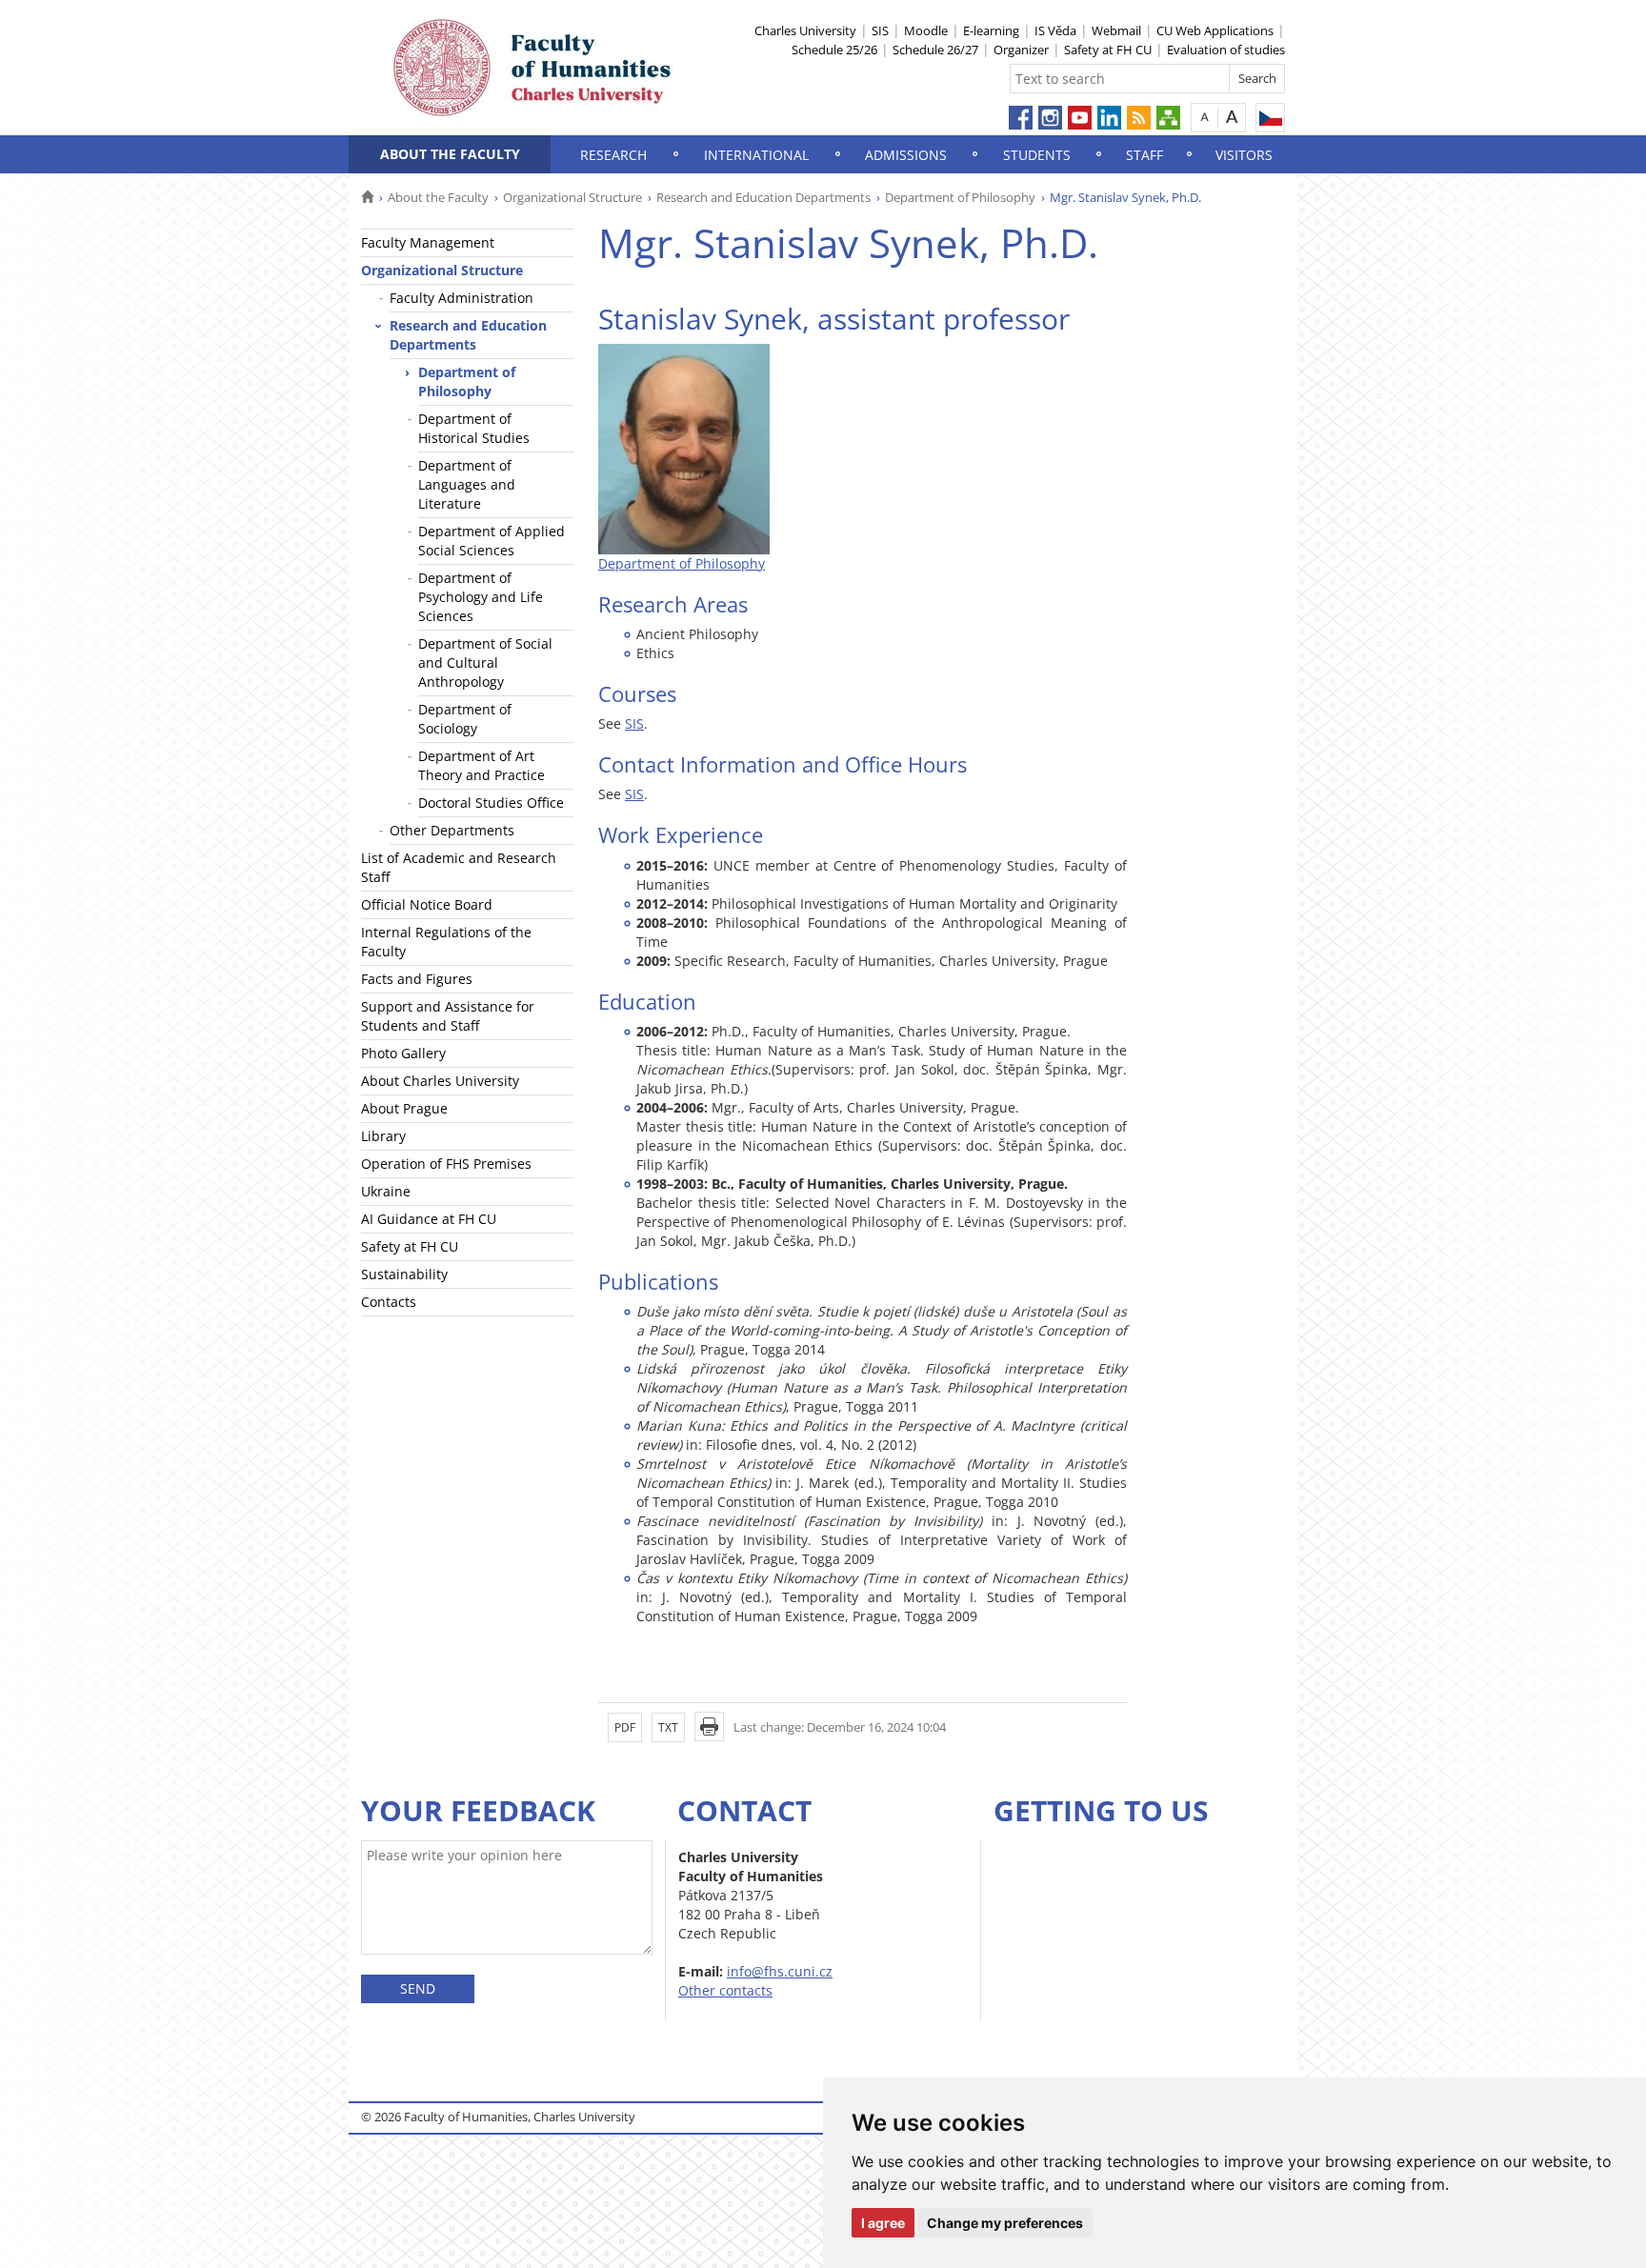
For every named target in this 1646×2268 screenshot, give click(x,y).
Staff (1144, 155)
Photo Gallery (403, 1053)
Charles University (805, 30)
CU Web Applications (1215, 30)
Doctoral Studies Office (491, 803)
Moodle (926, 30)
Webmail (1116, 30)
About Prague (404, 1108)
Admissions (906, 155)
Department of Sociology (465, 719)
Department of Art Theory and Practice (482, 765)
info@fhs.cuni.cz (780, 1971)
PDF (625, 1727)
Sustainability (404, 1274)
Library (383, 1136)
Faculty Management (428, 242)
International (756, 155)
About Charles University (440, 1081)
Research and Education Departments (763, 197)
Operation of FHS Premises (446, 1164)
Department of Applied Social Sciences (492, 541)
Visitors (1244, 155)
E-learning (991, 30)
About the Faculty (450, 154)
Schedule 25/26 (834, 50)
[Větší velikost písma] (1232, 117)
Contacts (389, 1302)
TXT (668, 1727)
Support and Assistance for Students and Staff (448, 1016)
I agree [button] (883, 2223)
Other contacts (725, 1990)
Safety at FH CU (1108, 50)
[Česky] (1270, 118)
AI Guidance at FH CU (429, 1219)
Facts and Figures (417, 979)
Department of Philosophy (960, 197)
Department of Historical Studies (474, 428)
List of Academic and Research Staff (459, 867)
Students (1037, 155)
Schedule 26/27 (935, 50)
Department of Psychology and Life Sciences (481, 597)
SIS (880, 30)
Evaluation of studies (1226, 50)
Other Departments (452, 830)
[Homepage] (367, 197)
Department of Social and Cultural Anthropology (485, 662)
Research (613, 155)
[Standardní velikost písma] (1204, 117)
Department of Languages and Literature (467, 484)
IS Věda (1055, 30)
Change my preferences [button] (1005, 2223)
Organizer (1021, 50)
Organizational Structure (572, 197)
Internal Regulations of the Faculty (446, 942)
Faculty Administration (462, 298)
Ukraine (386, 1191)
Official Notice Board (427, 904)
